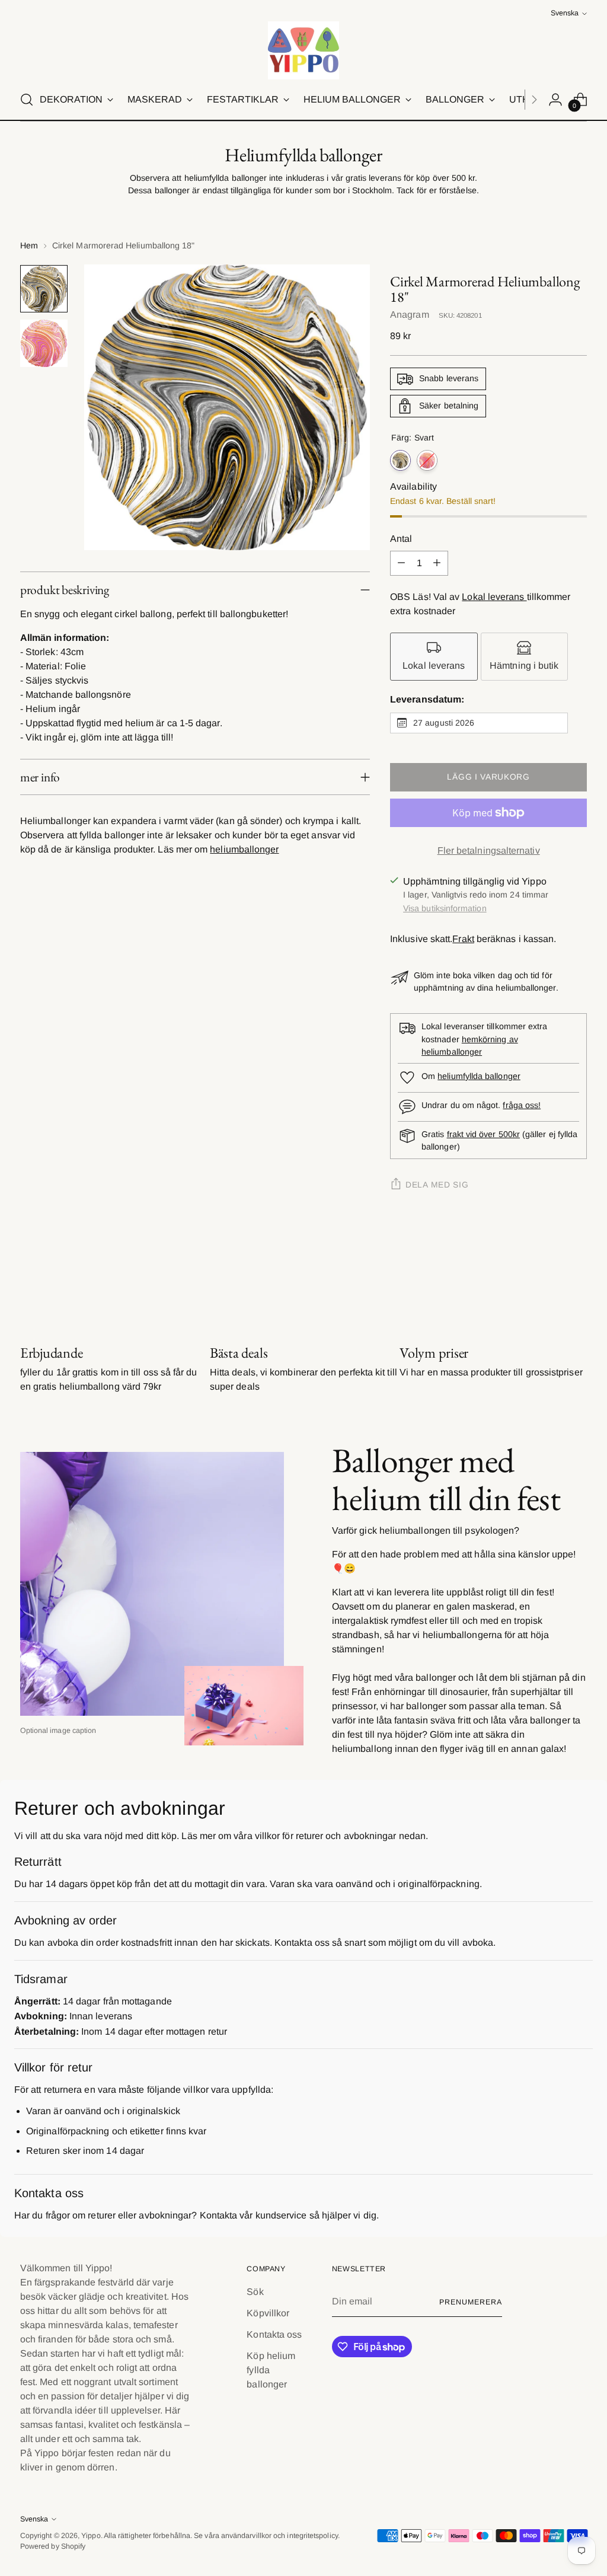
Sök (255, 2292)
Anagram (410, 315)
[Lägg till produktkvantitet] (437, 563)
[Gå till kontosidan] (555, 100)
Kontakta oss (274, 2334)
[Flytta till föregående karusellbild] (550, 1281)
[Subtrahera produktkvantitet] (401, 563)
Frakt (463, 939)
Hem (29, 245)
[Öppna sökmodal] (27, 100)
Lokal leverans (494, 597)
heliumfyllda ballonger (479, 1076)
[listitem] (434, 657)
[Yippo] (303, 50)
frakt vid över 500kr (483, 1134)
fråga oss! (522, 1105)
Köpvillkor (268, 2313)
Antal (401, 539)
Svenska (565, 13)
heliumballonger (244, 849)
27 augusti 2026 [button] (444, 723)
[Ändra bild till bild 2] (44, 343)
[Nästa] (534, 100)
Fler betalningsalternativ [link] (489, 850)
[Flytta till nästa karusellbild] (577, 1281)
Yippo (91, 2536)
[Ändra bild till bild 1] (44, 289)
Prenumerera (470, 2302)
